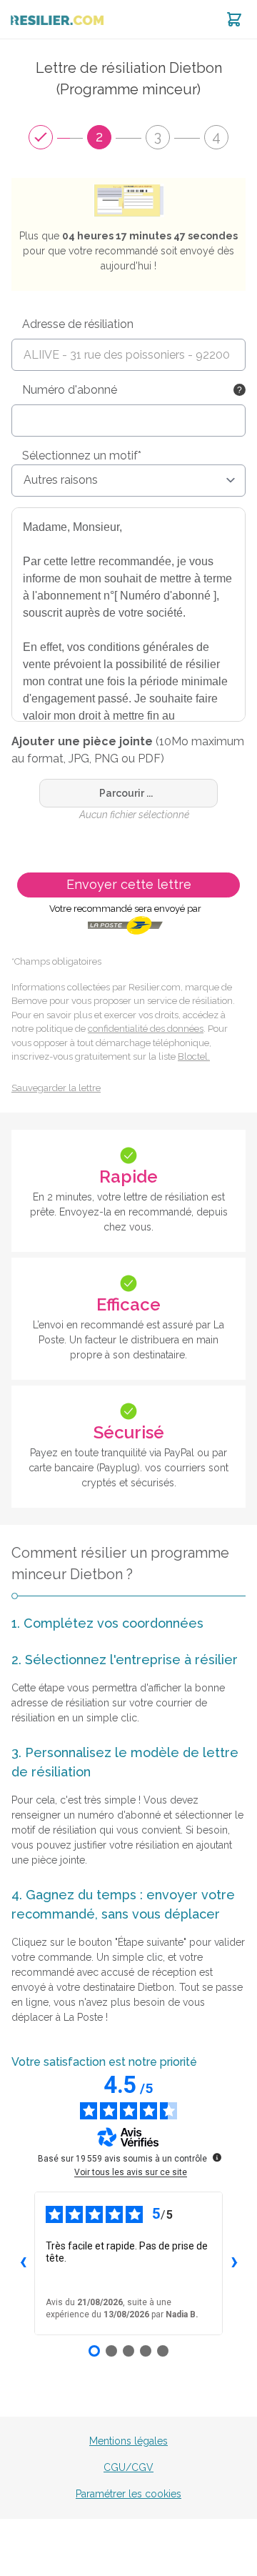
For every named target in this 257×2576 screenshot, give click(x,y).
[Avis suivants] (234, 2263)
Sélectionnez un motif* (82, 456)
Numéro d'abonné (70, 390)
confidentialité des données (146, 1029)
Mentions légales (128, 2441)
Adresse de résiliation (78, 324)
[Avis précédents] (23, 2263)
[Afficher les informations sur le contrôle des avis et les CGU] (217, 2157)
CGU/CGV (128, 2467)
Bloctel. (194, 1056)
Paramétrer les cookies (128, 2494)
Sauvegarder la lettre (56, 1088)
